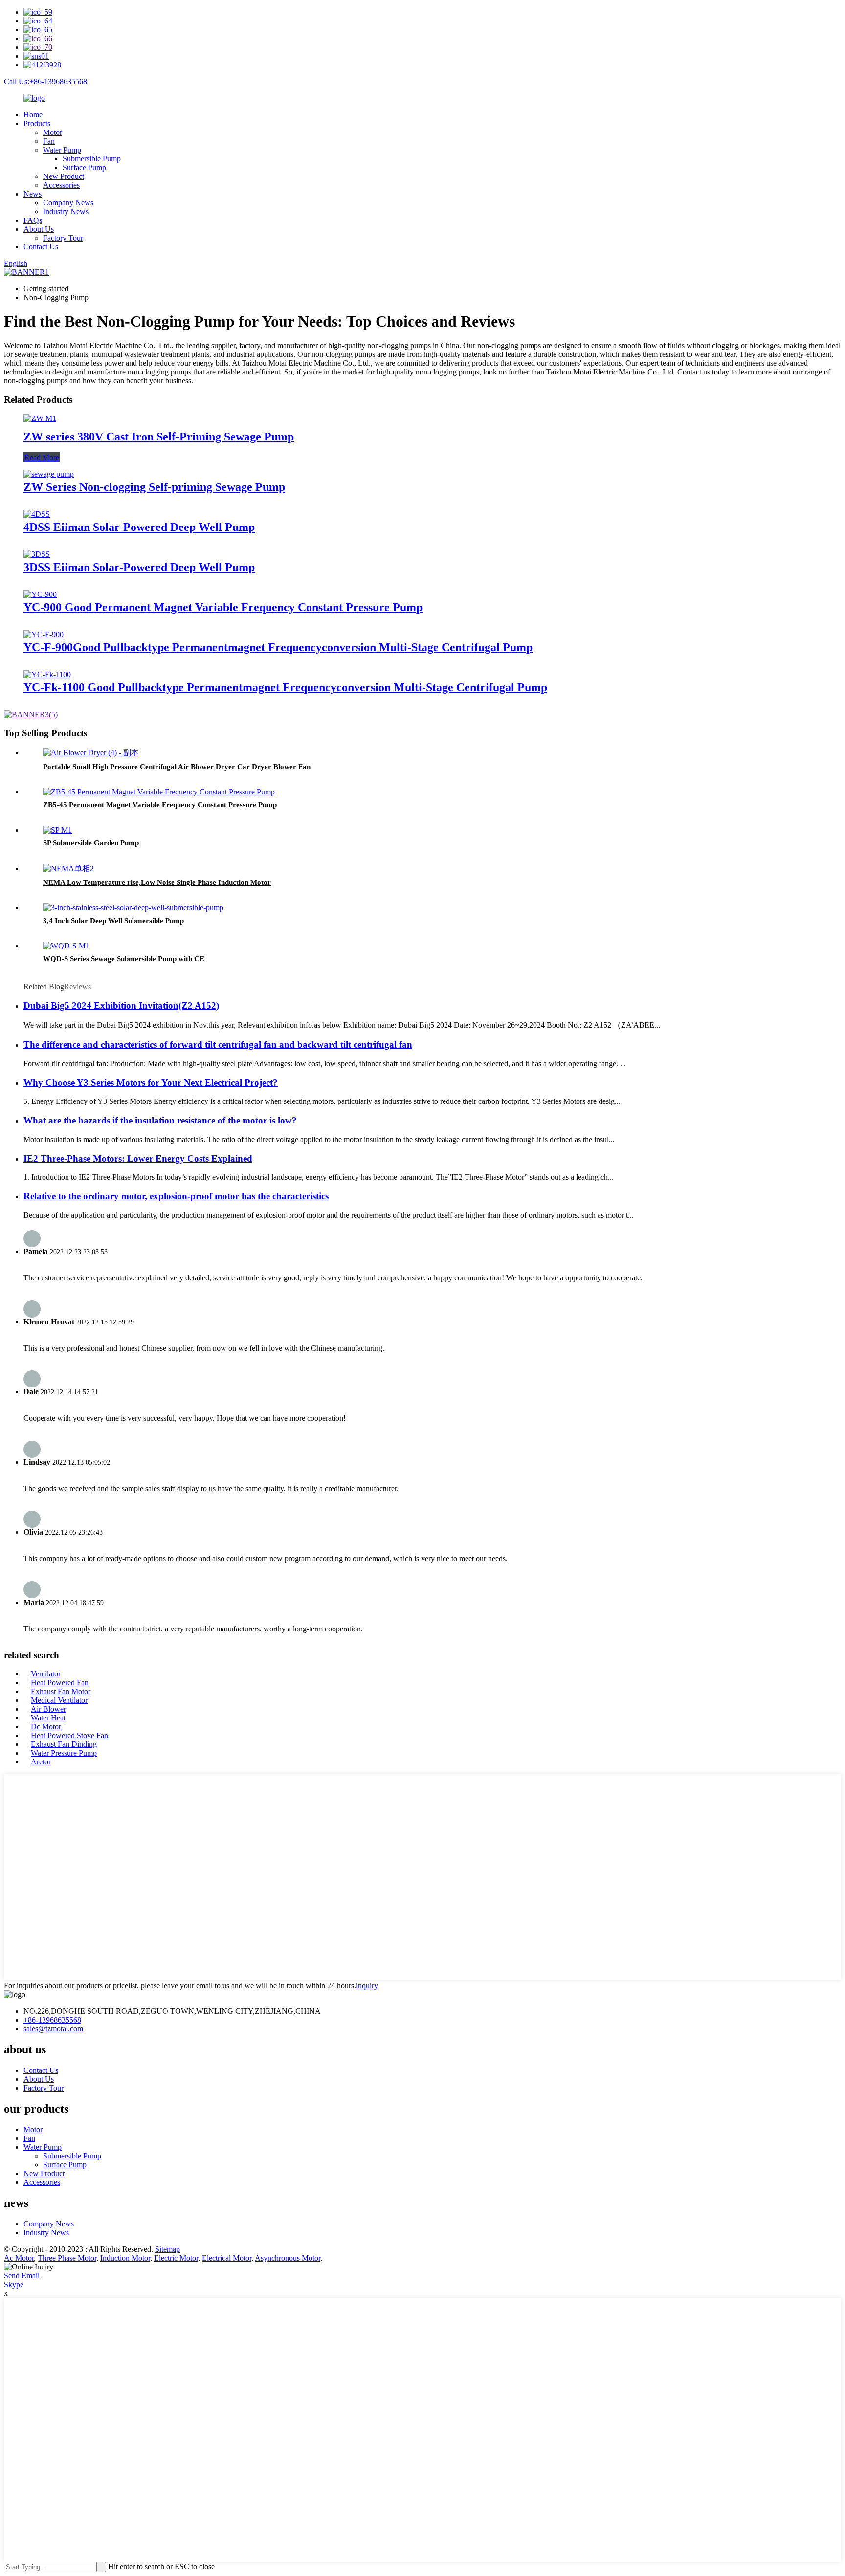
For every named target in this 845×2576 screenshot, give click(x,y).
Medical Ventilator (59, 1700)
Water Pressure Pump (64, 1753)
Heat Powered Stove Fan (69, 1735)
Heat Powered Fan (60, 1683)
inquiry (367, 1986)
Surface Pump (84, 167)
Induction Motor (125, 2258)
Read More (42, 457)
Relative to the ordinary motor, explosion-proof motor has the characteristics (176, 1196)
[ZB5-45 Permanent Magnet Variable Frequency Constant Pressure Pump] (159, 792)
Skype (14, 2284)
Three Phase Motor (67, 2258)
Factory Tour (63, 238)
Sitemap (167, 2249)
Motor (53, 132)
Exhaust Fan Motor (61, 1691)
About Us (39, 229)
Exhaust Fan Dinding (64, 1744)
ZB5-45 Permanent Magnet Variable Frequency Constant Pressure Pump (160, 805)
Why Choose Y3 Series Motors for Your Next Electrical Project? (151, 1083)
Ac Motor (19, 2258)
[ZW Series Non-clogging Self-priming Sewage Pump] (49, 474)
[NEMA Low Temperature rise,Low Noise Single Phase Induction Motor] (68, 869)
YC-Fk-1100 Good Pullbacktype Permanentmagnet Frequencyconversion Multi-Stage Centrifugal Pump (285, 687)
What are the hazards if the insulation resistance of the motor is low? (160, 1120)
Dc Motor (46, 1727)
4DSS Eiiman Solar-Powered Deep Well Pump (139, 527)
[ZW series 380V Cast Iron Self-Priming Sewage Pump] (40, 418)
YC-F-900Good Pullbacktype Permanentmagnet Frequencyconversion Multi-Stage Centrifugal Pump (278, 647)
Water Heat (48, 1718)
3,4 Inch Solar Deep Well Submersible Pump (113, 921)
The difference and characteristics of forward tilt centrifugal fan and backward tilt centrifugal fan (218, 1045)
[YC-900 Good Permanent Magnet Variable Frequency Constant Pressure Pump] (40, 594)
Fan (49, 141)
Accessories (61, 185)
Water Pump (62, 150)
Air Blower (48, 1709)
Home (33, 115)
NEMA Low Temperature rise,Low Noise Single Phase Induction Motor (157, 882)
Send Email (22, 2276)
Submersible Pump (92, 159)
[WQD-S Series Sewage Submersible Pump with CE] (66, 946)
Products (37, 123)
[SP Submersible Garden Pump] (57, 830)
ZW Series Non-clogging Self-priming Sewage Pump (154, 487)
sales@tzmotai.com (53, 2029)
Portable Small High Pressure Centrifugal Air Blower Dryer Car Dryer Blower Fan (177, 767)
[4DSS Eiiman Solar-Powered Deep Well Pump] (37, 514)
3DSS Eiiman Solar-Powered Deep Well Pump (139, 567)
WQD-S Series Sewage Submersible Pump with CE (124, 959)
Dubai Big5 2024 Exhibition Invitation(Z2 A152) (121, 1005)
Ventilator (46, 1674)
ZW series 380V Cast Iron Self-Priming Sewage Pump (159, 437)
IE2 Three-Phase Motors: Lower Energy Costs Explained (138, 1158)
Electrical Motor (227, 2258)
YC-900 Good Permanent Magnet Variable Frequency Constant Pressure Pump (223, 607)
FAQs (33, 220)
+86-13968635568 (52, 2020)
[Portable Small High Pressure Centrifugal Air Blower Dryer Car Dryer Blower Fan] (91, 753)
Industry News (66, 211)
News (33, 194)
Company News (68, 203)
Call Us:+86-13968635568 (45, 81)
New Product (64, 176)
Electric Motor (176, 2258)
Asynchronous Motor (288, 2258)
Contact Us (41, 247)
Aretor (41, 1762)
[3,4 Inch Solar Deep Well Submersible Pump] (133, 908)
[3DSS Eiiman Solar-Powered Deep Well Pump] (37, 554)
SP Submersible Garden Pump (91, 843)
